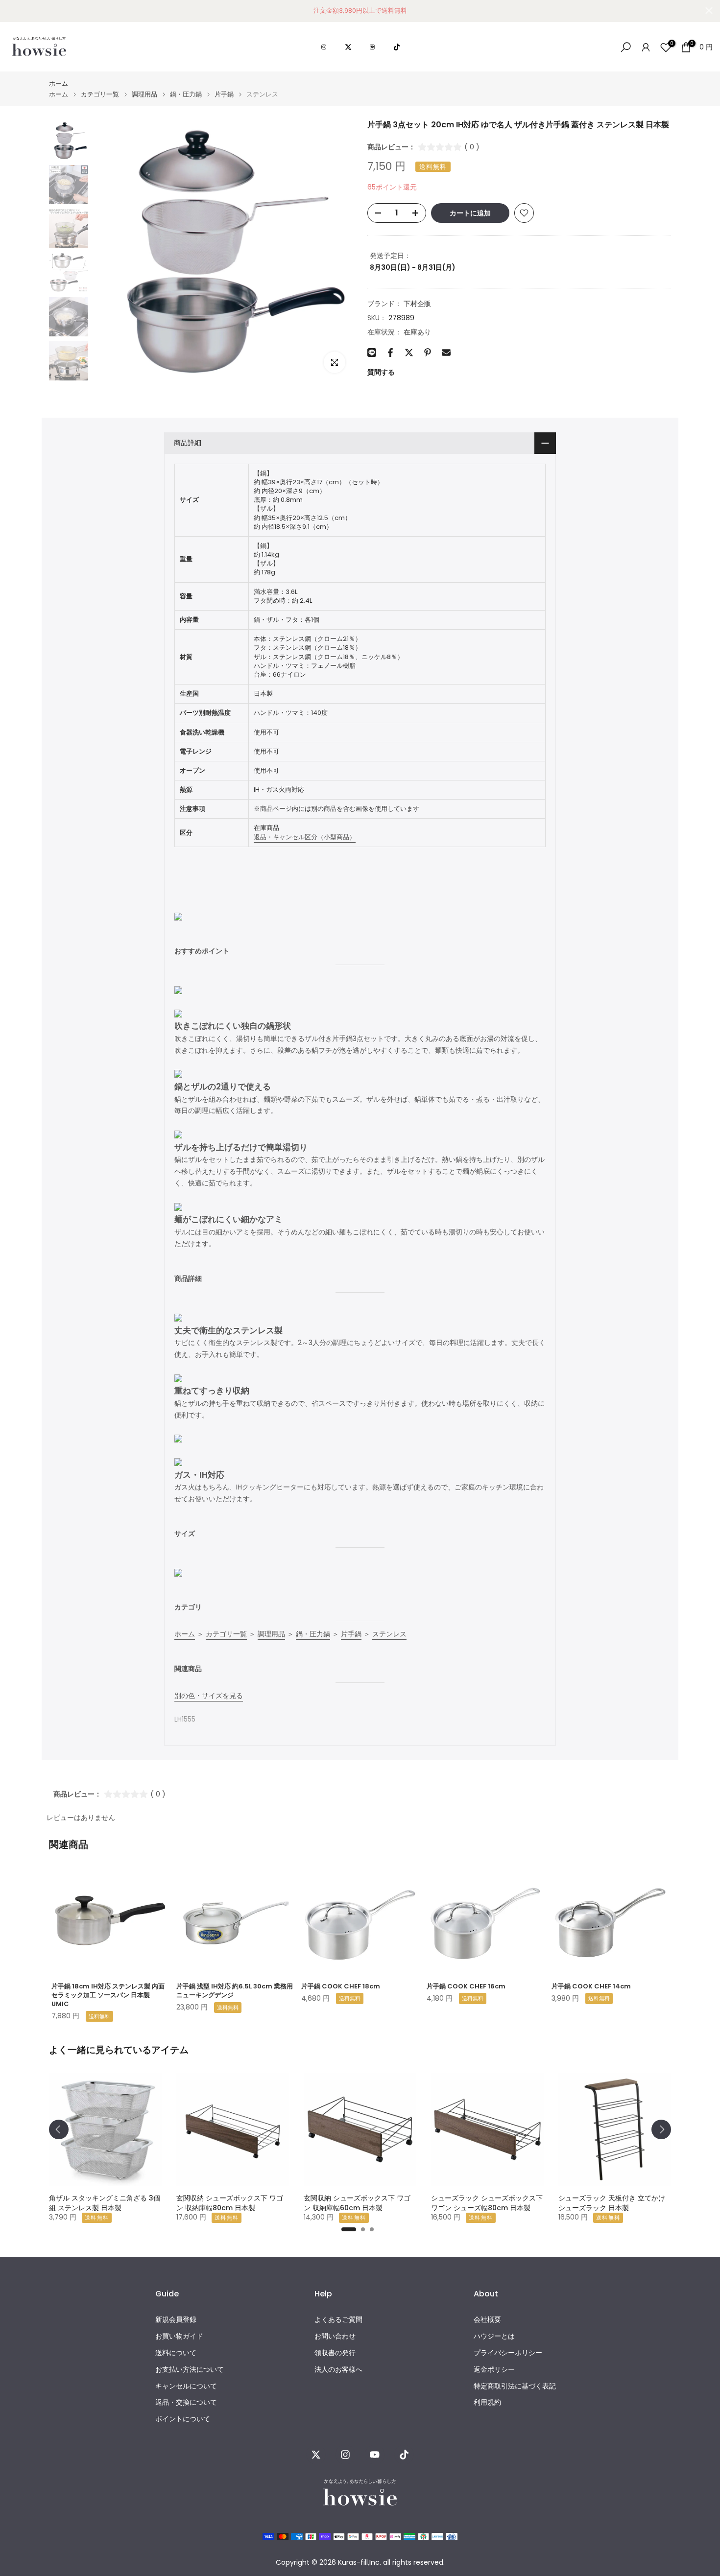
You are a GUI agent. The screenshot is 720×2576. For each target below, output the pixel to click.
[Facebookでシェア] (390, 353)
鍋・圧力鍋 (186, 94)
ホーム (59, 83)
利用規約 (487, 2402)
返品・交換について (186, 2402)
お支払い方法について (190, 2370)
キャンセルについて (186, 2386)
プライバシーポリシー (508, 2353)
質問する (381, 372)
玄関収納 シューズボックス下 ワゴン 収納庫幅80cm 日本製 (230, 2203)
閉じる (11, 11)
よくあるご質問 (338, 2320)
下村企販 (417, 304)
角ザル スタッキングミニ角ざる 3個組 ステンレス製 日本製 (105, 2203)
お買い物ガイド (179, 2336)
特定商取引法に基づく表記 (515, 2386)
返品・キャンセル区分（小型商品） (305, 837)
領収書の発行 (335, 2353)
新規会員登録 (176, 2320)
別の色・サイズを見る (209, 1696)
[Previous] (59, 2129)
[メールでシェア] (446, 353)
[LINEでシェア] (372, 353)
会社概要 (487, 2320)
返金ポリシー (494, 2370)
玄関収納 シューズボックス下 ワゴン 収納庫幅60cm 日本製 (357, 2203)
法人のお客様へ (338, 2370)
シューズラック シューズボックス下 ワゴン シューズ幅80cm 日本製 (487, 2203)
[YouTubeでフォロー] (375, 2455)
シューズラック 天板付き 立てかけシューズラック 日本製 (612, 2203)
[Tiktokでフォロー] (404, 2455)
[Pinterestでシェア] (428, 353)
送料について (176, 2353)
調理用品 (144, 94)
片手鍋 (224, 94)
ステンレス (389, 1634)
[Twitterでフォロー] (316, 2455)
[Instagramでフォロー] (345, 2455)
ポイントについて (183, 2419)
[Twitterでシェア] (409, 353)
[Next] (661, 2129)
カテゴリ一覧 (100, 94)
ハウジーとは (494, 2336)
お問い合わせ (335, 2336)
